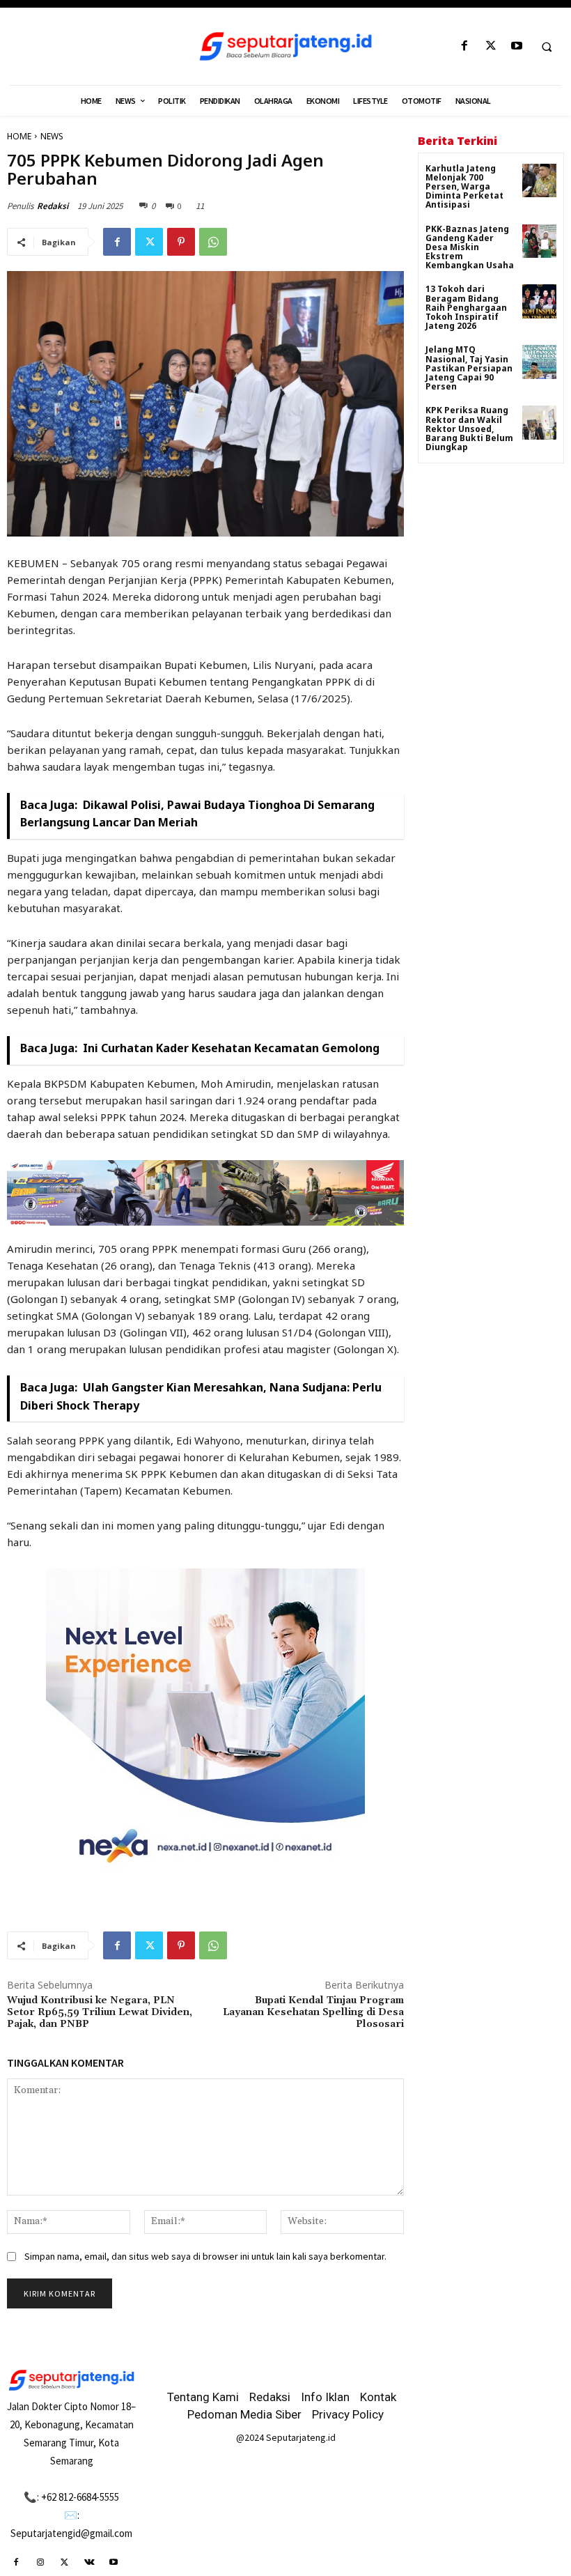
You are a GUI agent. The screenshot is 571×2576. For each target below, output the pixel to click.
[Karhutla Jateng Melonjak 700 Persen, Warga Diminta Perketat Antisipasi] (539, 181)
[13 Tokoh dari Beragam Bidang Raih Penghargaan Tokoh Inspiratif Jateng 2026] (539, 301)
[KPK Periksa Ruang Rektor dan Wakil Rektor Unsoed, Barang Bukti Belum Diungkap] (539, 423)
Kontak (378, 2397)
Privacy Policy (348, 2414)
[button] (547, 47)
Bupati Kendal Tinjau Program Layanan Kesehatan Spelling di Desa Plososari (313, 2012)
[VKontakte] (89, 2562)
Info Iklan (325, 2397)
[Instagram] (40, 2562)
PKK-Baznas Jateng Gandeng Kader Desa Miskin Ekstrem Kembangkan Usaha (470, 247)
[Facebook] (465, 46)
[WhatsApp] (213, 242)
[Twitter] (491, 46)
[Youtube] (516, 46)
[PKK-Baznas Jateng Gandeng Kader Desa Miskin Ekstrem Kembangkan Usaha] (539, 241)
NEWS (52, 136)
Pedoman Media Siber (244, 2414)
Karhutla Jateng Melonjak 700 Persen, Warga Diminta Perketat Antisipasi (464, 187)
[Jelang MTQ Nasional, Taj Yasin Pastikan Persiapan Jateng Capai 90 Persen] (539, 362)
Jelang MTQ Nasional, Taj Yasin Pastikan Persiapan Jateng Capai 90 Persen (469, 368)
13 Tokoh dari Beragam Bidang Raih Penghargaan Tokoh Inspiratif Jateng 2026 (466, 307)
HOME (19, 136)
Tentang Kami (203, 2397)
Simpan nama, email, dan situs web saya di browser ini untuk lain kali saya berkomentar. (205, 2256)
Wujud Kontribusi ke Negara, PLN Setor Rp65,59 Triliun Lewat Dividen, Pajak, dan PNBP (100, 2012)
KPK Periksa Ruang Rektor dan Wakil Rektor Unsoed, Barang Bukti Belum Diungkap (469, 429)
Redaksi (53, 206)
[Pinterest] (181, 242)
